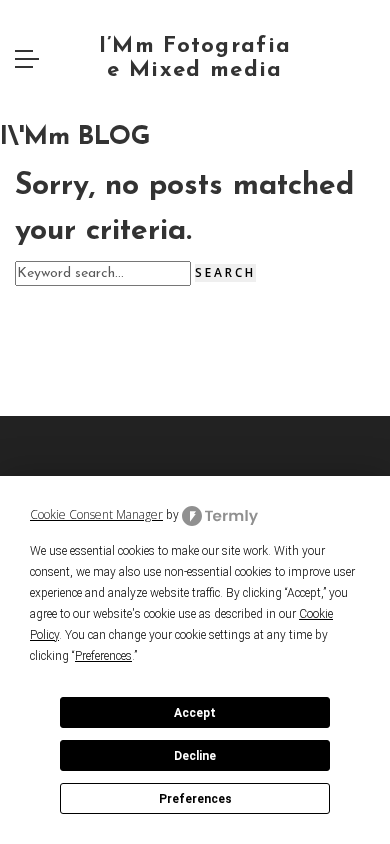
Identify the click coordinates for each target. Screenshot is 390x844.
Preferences (195, 799)
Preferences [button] (103, 656)
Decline (195, 756)
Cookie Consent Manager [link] (96, 514)
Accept (195, 713)
